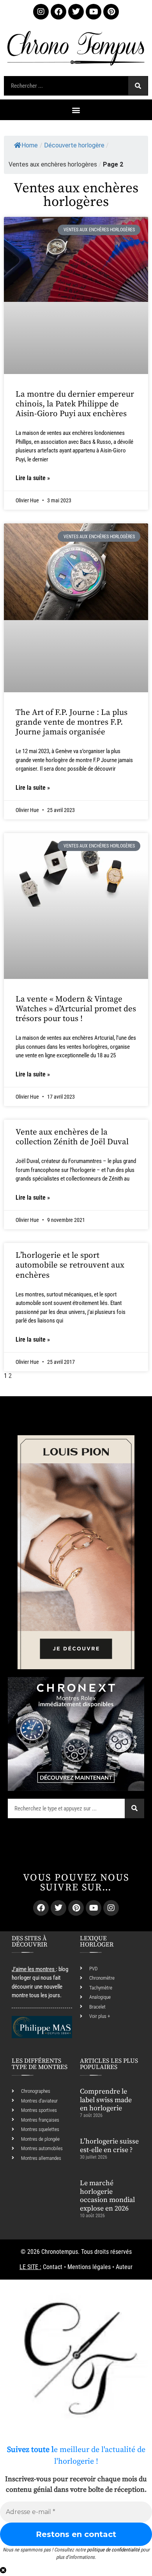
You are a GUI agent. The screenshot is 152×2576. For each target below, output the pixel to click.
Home (30, 145)
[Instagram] (41, 12)
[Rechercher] (138, 86)
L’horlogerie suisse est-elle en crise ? (109, 2146)
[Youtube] (94, 12)
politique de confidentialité (113, 2550)
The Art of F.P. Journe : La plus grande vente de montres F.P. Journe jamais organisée (72, 722)
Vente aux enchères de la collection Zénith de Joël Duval (72, 1137)
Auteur (124, 2267)
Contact (53, 2267)
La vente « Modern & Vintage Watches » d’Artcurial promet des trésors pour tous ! (76, 1009)
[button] (76, 110)
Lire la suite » (33, 478)
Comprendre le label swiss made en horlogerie (106, 2100)
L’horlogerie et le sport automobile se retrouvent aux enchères (70, 1265)
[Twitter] (76, 12)
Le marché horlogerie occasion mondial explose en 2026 (107, 2196)
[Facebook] (58, 12)
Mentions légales (89, 2267)
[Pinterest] (111, 12)
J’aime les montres (33, 1969)
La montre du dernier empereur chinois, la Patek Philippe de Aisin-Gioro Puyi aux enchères (75, 404)
